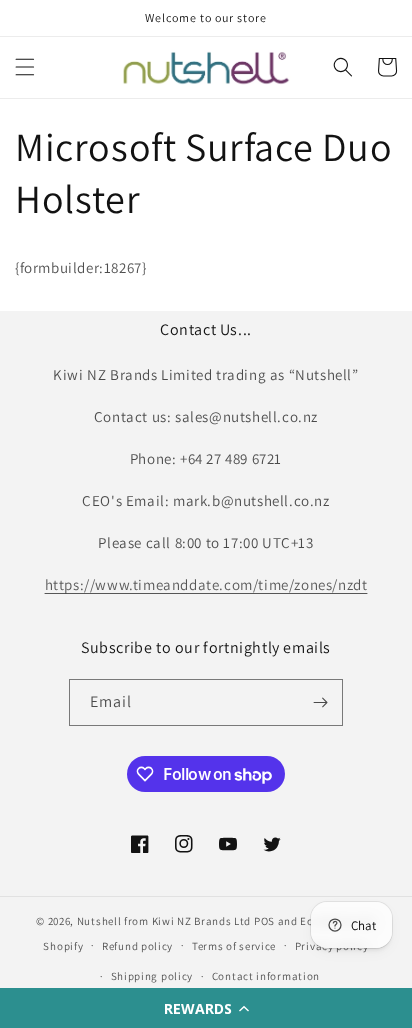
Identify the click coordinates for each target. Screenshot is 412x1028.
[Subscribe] (320, 702)
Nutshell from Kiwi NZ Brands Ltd (164, 921)
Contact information (266, 976)
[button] (206, 1008)
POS (264, 921)
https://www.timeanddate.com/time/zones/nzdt (206, 584)
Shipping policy (152, 976)
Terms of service (234, 946)
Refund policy (137, 946)
